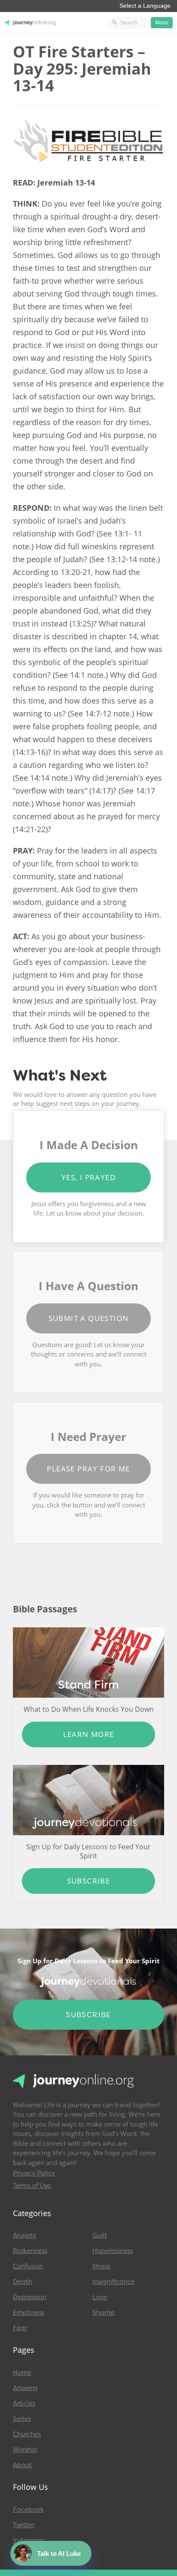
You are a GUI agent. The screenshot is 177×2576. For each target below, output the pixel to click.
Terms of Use (32, 2186)
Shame (103, 2312)
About (22, 2465)
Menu (162, 23)
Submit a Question (89, 1318)
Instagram (29, 2540)
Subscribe (89, 1881)
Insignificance (114, 2282)
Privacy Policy (34, 2173)
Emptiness (29, 2312)
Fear (20, 2328)
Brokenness (30, 2251)
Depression (30, 2297)
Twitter (24, 2525)
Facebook (28, 2510)
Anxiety (24, 2235)
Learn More (89, 1734)
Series (22, 2419)
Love (100, 2297)
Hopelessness (113, 2251)
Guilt (100, 2235)
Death (23, 2282)
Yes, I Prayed (88, 1177)
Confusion (28, 2266)
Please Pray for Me (88, 1469)
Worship (25, 2450)
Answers (25, 2388)
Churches (27, 2434)
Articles (24, 2403)
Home (22, 2372)
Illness (101, 2266)
